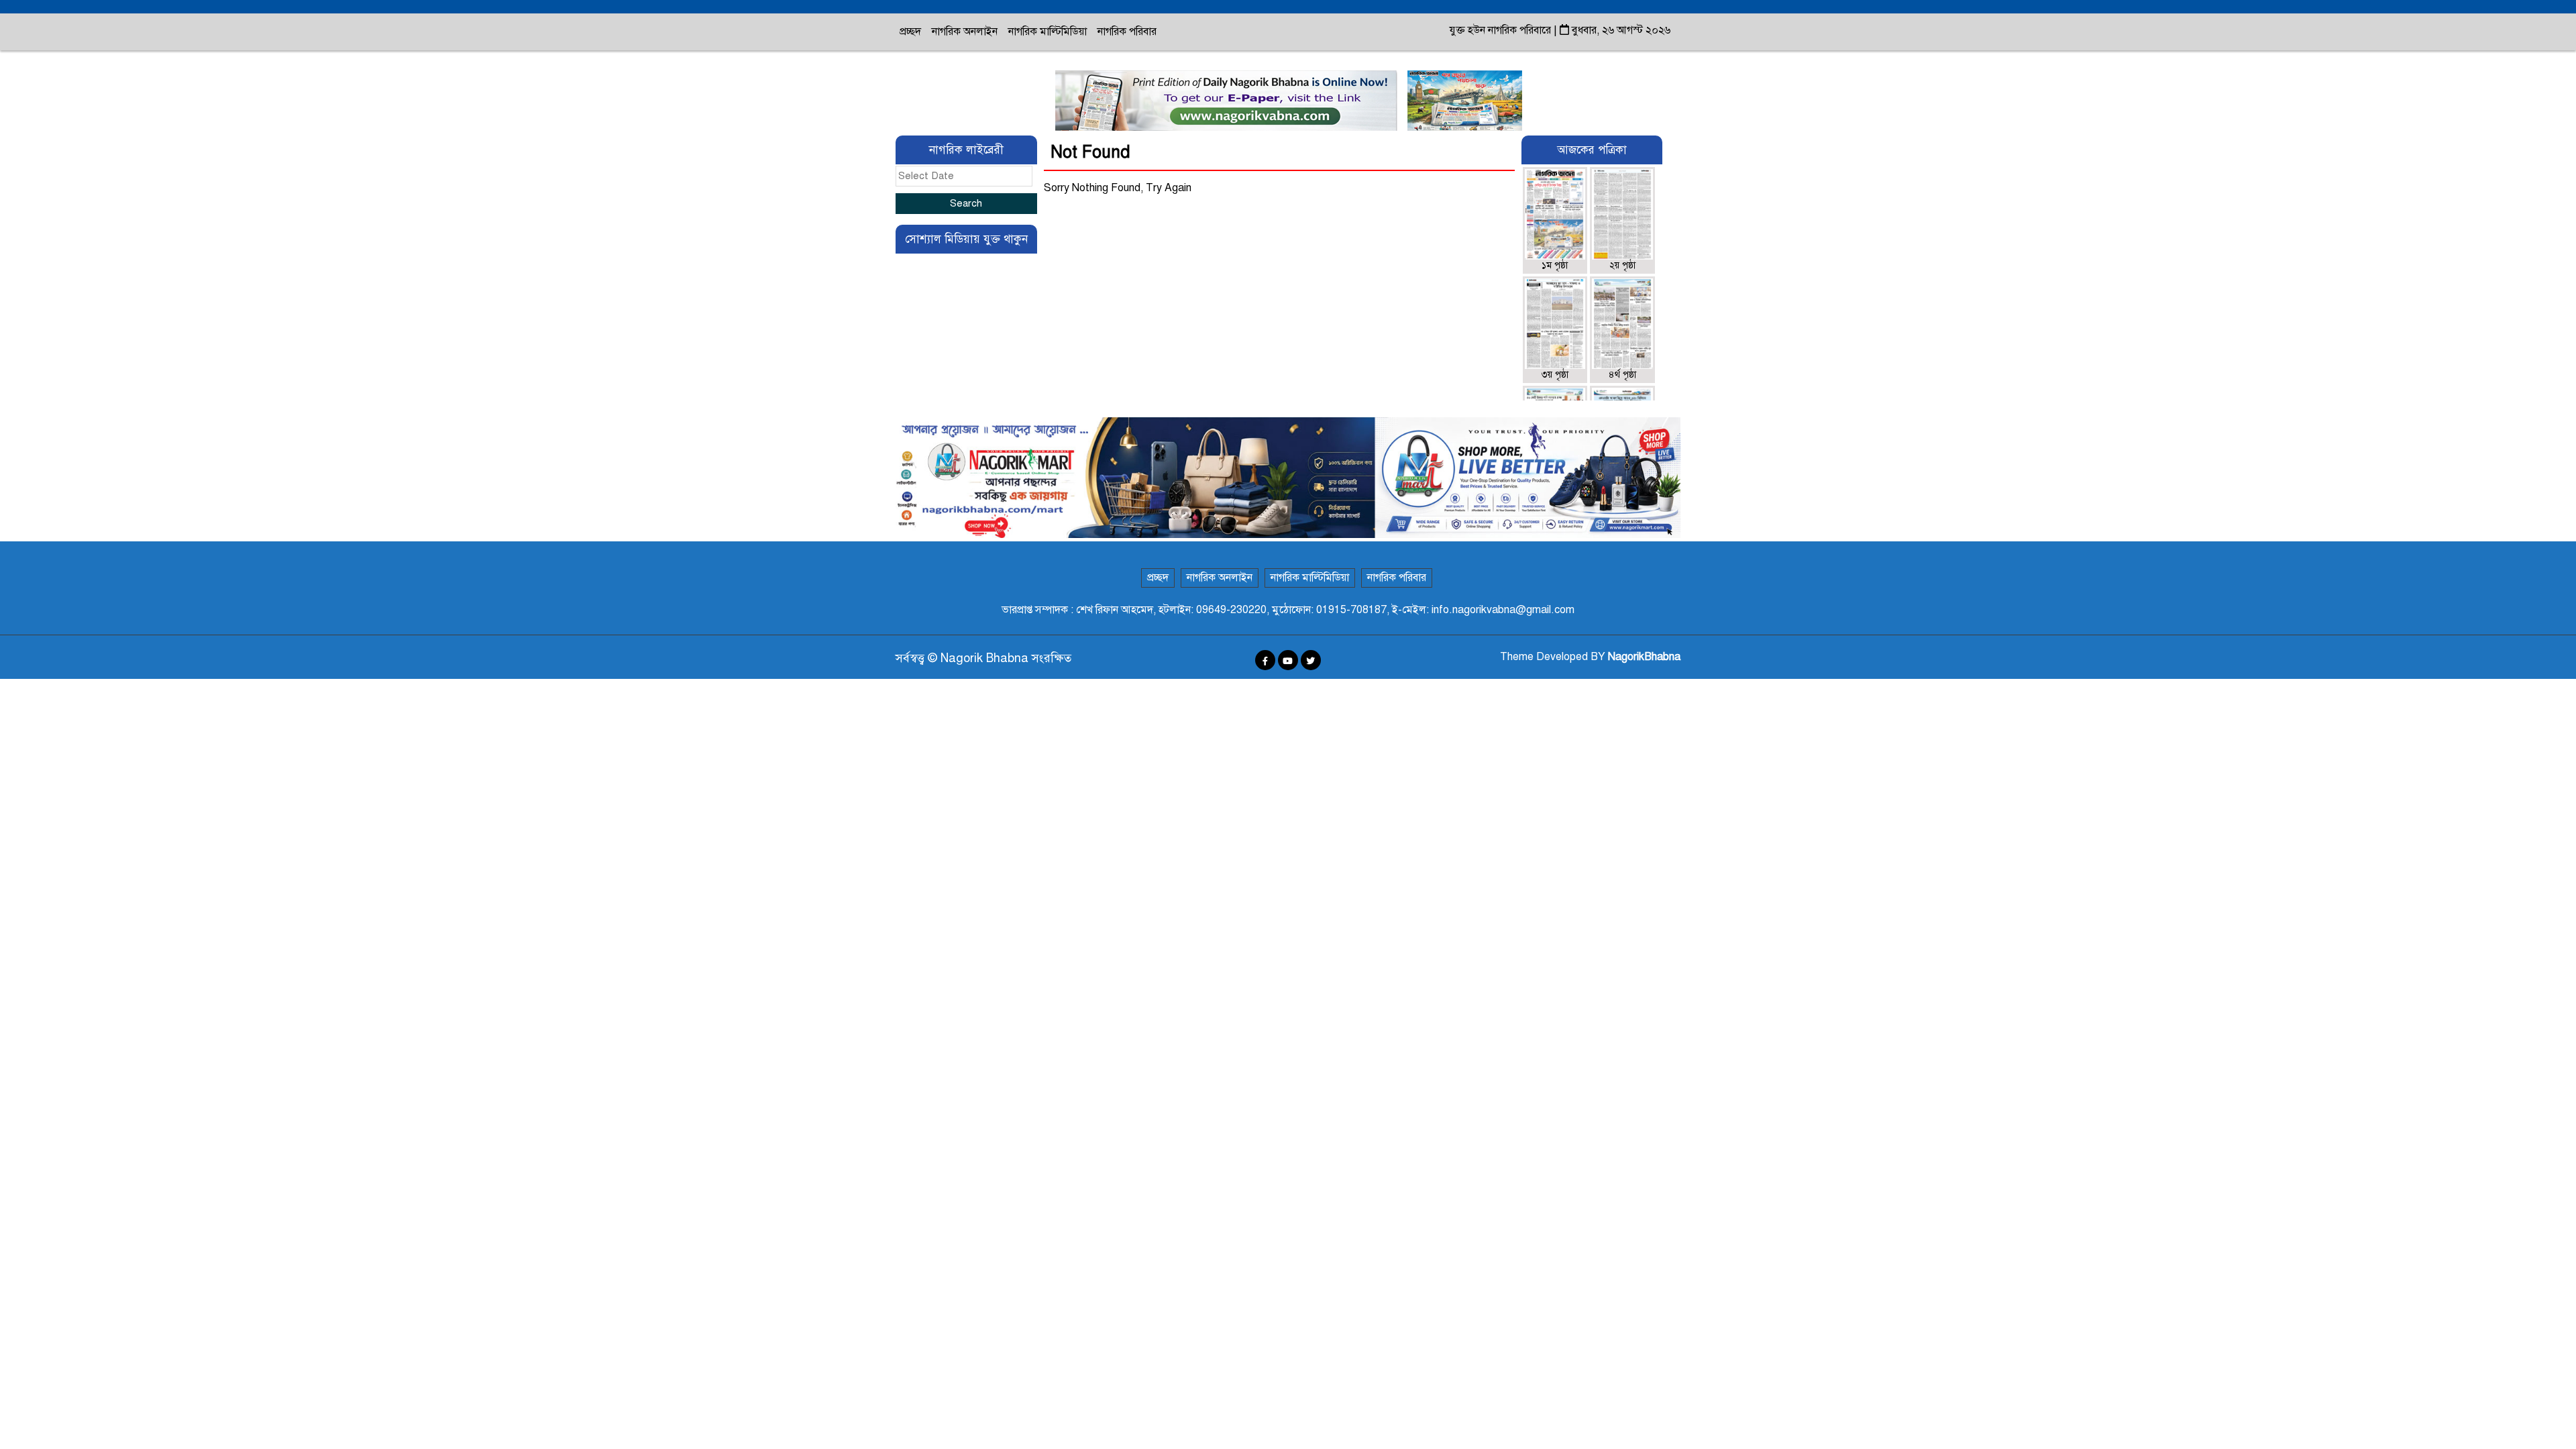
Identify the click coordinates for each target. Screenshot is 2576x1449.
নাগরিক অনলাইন (965, 32)
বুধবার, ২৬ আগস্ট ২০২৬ (1620, 30)
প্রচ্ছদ (910, 32)
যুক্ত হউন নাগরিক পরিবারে (1502, 30)
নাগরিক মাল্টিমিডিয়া (1048, 32)
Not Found (1090, 152)
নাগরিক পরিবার (1127, 32)
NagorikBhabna (1644, 657)
